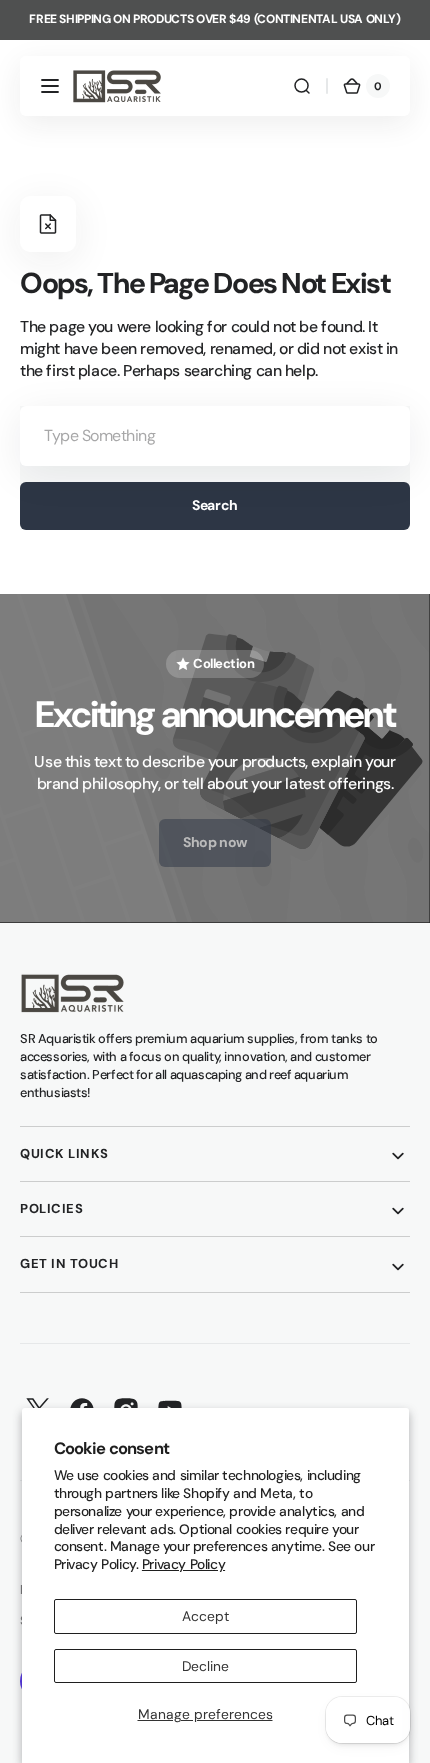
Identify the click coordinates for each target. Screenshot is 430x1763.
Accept (205, 1616)
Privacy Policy (183, 1564)
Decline (205, 1666)
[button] (50, 86)
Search (214, 505)
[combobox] (215, 436)
